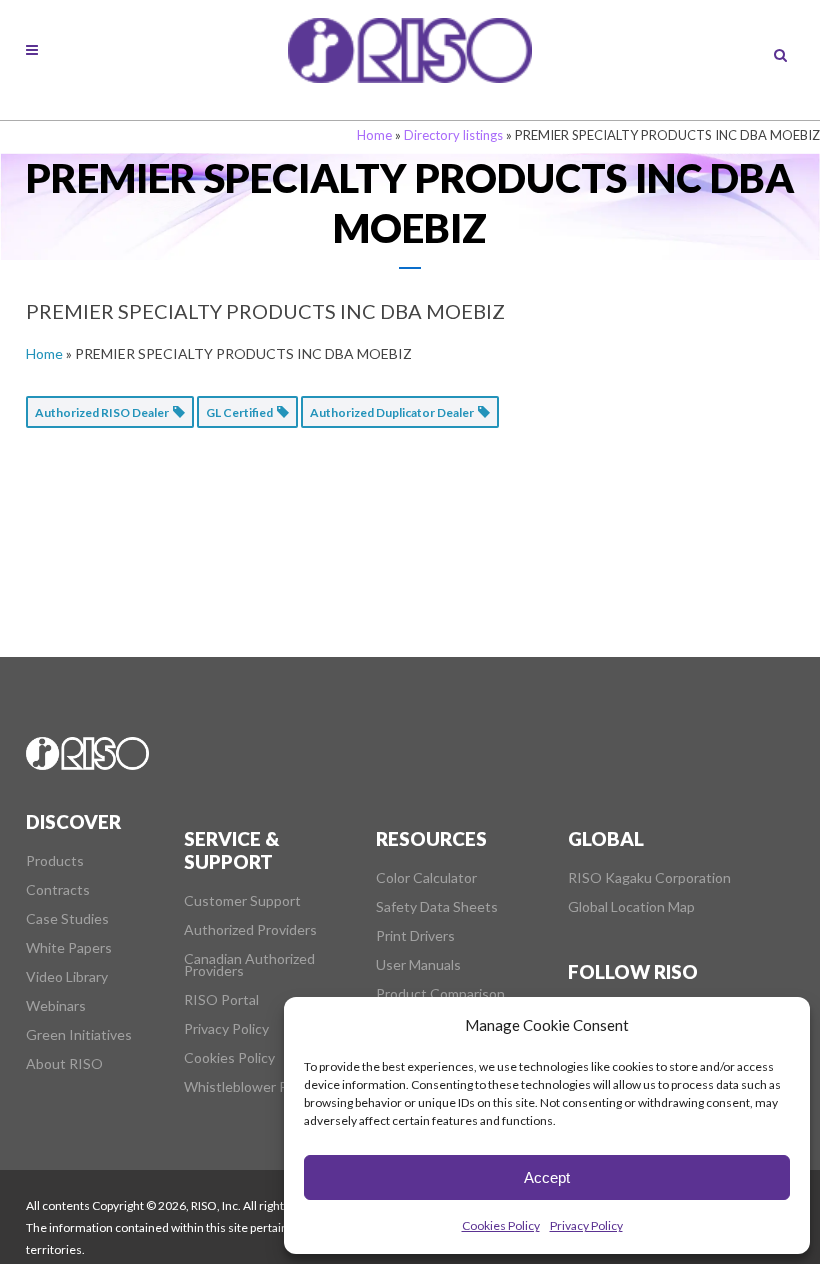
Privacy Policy (586, 1225)
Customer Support (242, 901)
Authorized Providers (250, 930)
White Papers (69, 948)
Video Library (67, 977)
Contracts (58, 890)
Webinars (56, 1006)
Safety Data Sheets (437, 907)
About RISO (64, 1064)
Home (374, 135)
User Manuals (418, 965)
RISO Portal (221, 1000)
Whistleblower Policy (250, 1087)
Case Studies (67, 919)
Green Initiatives (79, 1035)
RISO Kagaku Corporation (649, 878)
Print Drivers (415, 936)
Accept (547, 1177)
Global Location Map (631, 907)
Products (55, 861)
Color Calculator (426, 878)
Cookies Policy (501, 1225)
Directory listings (453, 135)
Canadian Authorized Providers (249, 965)
